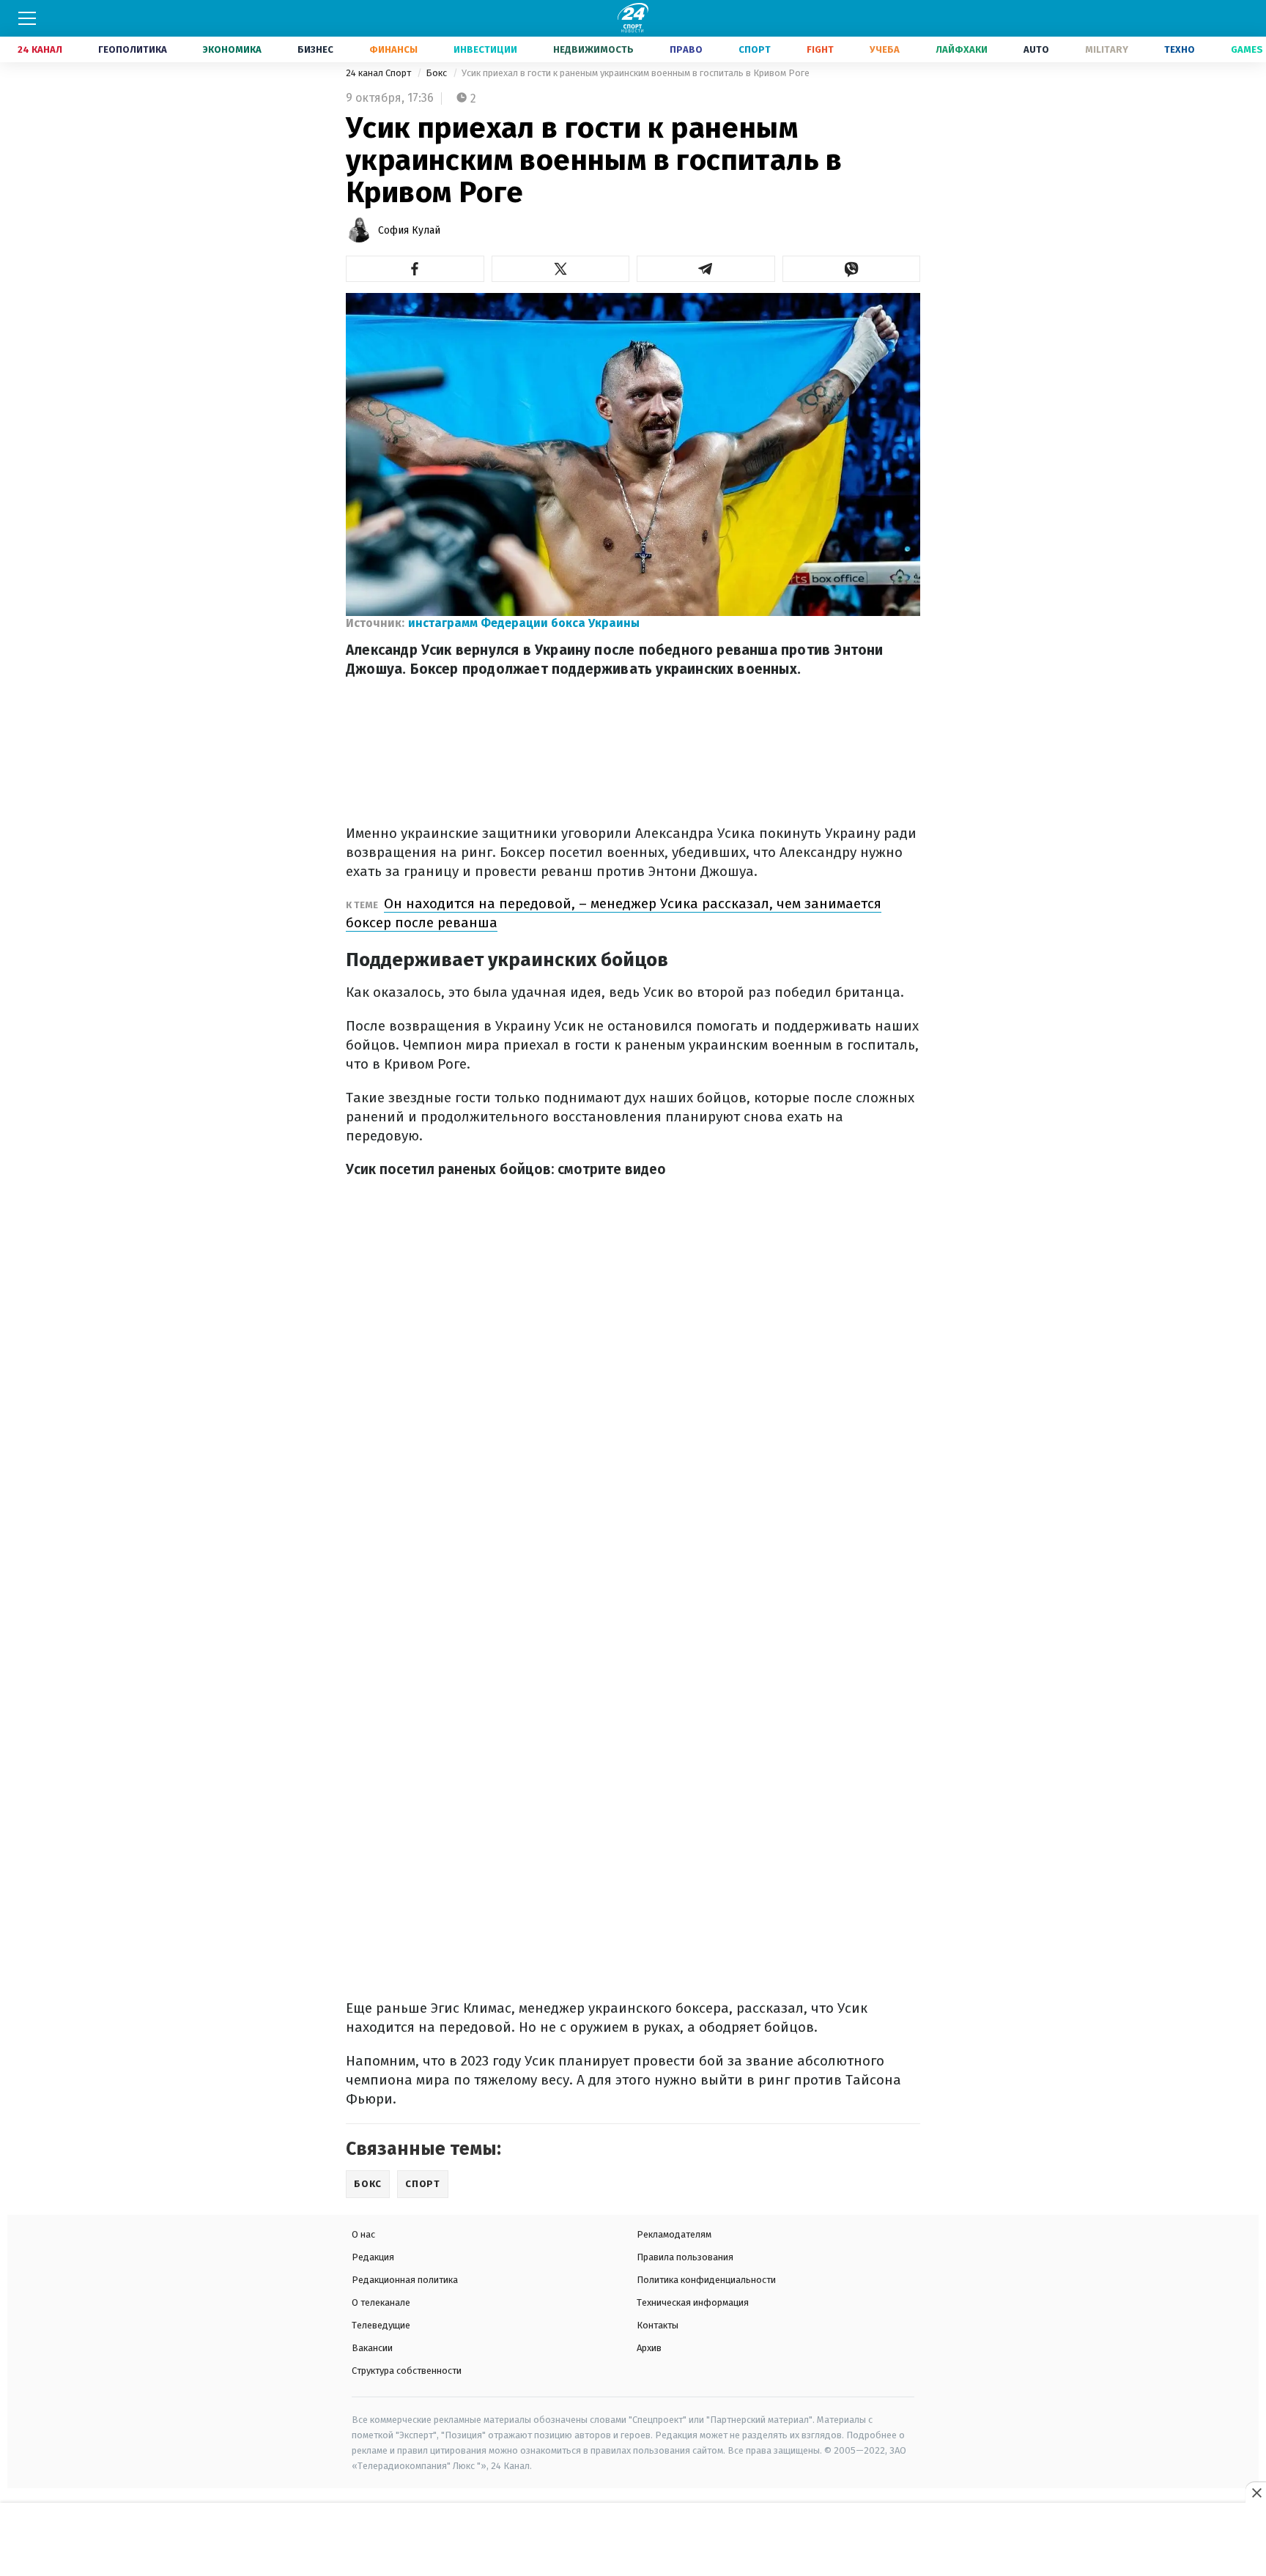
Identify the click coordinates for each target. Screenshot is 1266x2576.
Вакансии (372, 2348)
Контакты (658, 2325)
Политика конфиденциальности (706, 2280)
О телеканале (381, 2302)
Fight (820, 49)
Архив (649, 2348)
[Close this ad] (1256, 2493)
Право (686, 49)
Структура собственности (407, 2371)
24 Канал (40, 49)
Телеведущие (381, 2325)
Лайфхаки (962, 49)
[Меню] (27, 18)
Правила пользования (685, 2257)
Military (1107, 49)
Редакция (373, 2257)
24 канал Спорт (380, 73)
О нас (363, 2234)
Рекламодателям (674, 2234)
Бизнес (315, 49)
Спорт (755, 49)
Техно (1180, 49)
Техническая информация (693, 2302)
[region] (633, 2540)
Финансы (393, 49)
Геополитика (133, 49)
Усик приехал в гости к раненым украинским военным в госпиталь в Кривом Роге (636, 73)
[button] (415, 269)
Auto (1036, 49)
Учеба (885, 49)
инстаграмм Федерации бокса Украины (524, 623)
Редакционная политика (405, 2280)
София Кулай (409, 230)
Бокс (437, 73)
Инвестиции (485, 49)
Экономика (232, 49)
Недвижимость (593, 49)
